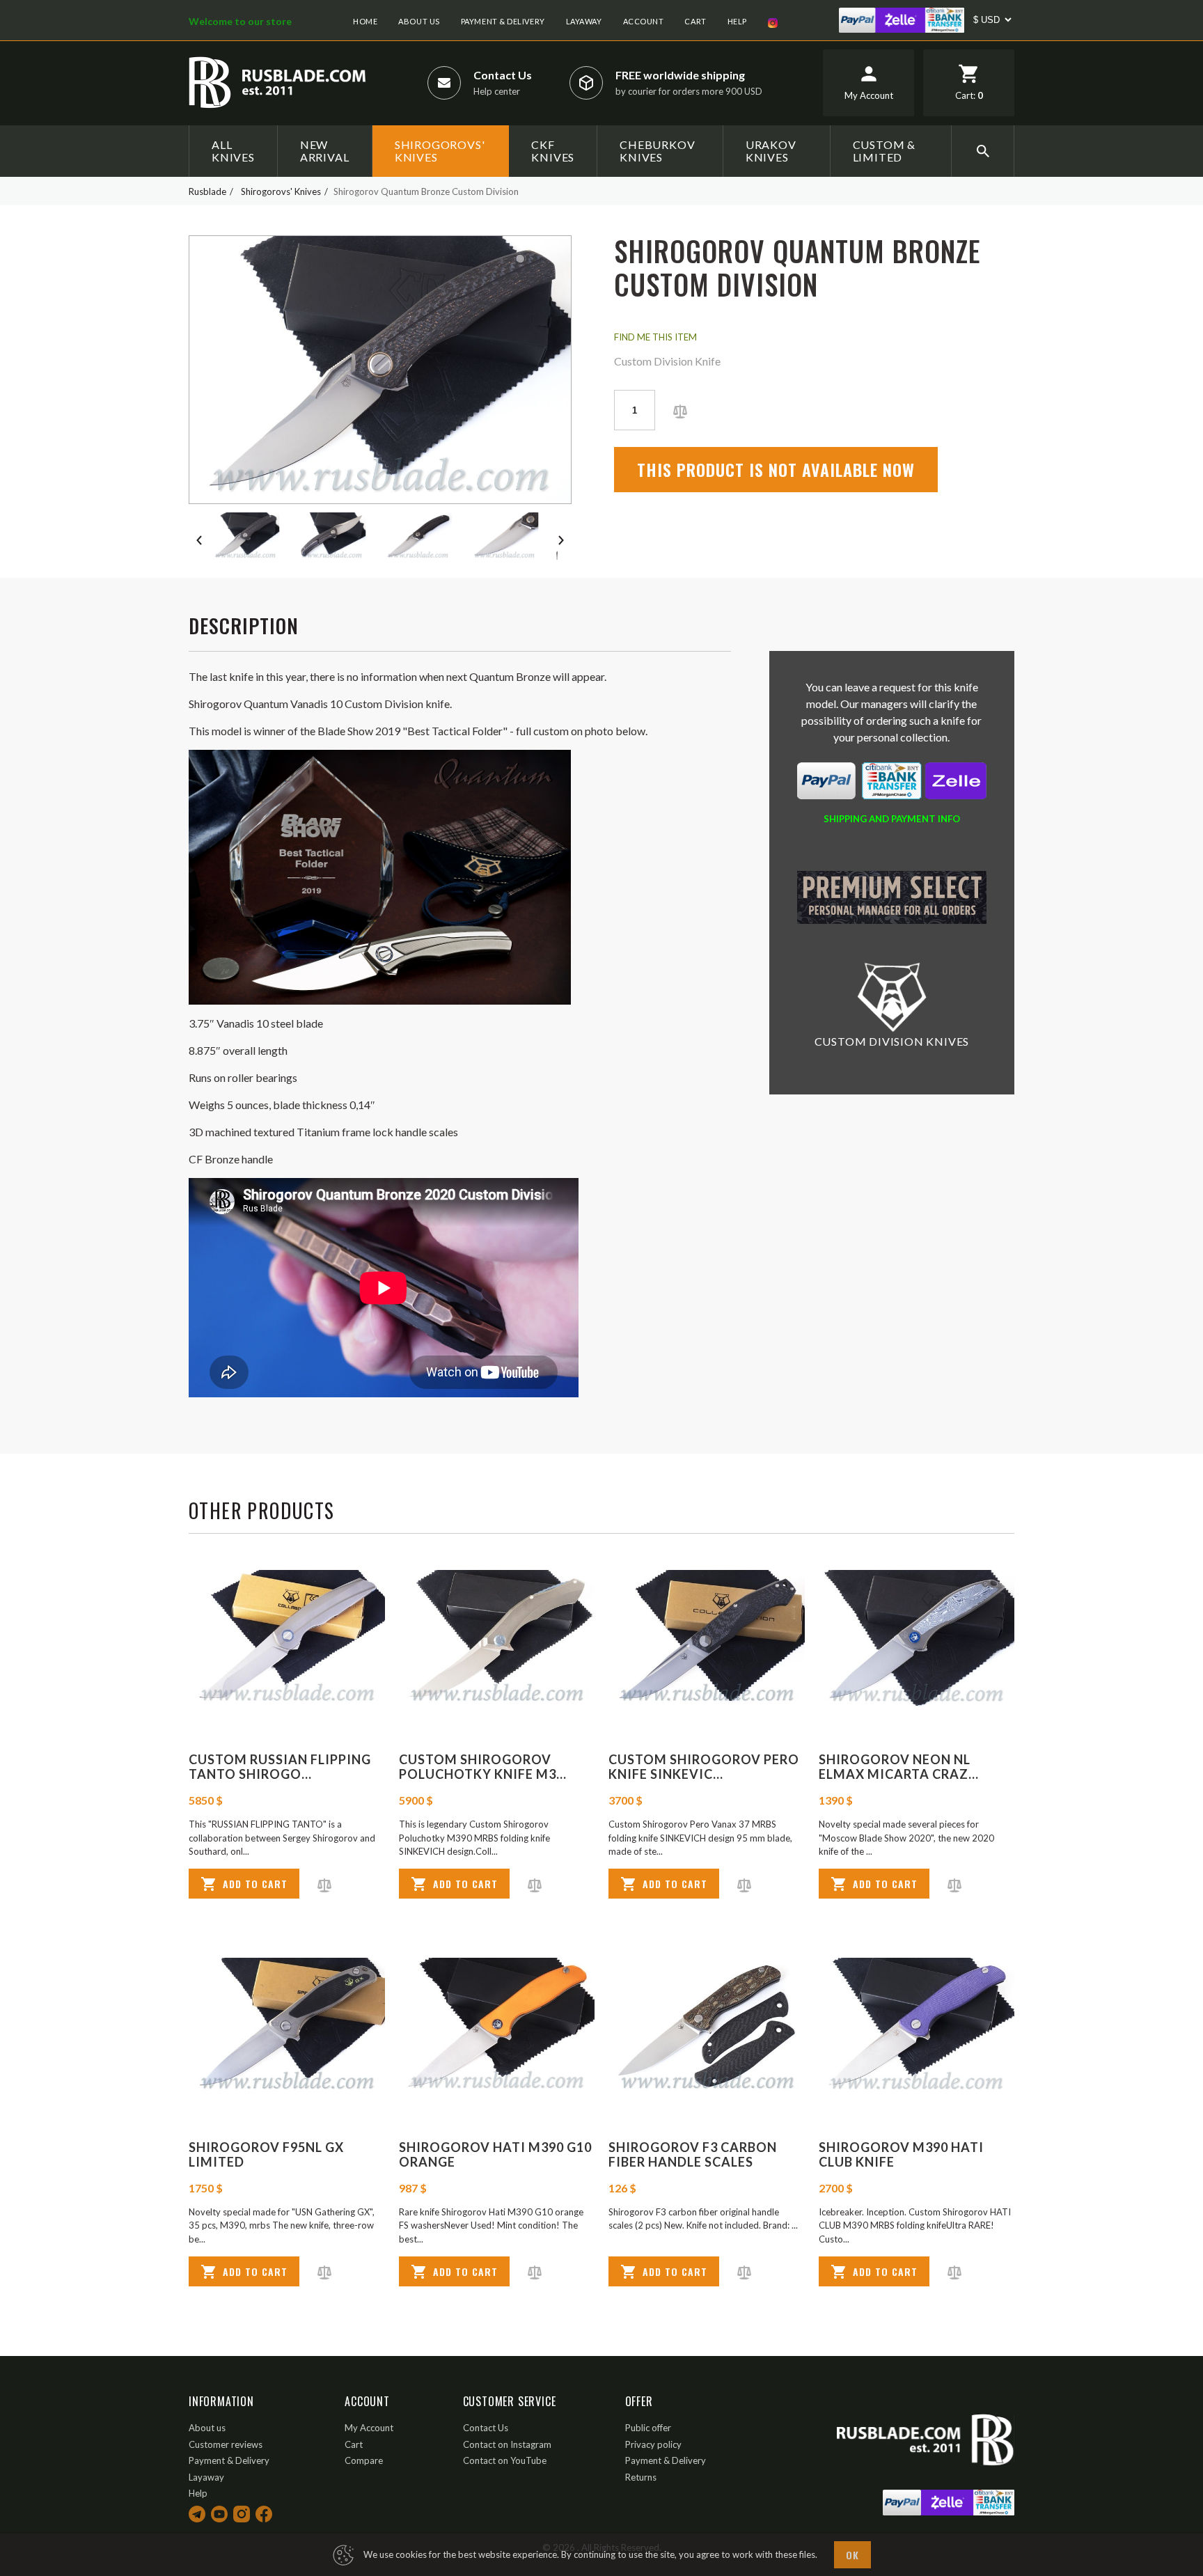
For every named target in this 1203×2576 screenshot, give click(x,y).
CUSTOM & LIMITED (884, 151)
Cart (695, 21)
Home (365, 21)
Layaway (584, 21)
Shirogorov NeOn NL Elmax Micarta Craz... (899, 1767)
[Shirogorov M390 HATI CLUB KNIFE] (917, 2026)
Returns (641, 2477)
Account (644, 21)
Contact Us (503, 75)
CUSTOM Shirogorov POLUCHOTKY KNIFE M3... (483, 1767)
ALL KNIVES (233, 151)
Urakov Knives (771, 151)
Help (737, 21)
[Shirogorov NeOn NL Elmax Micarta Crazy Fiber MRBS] (917, 1639)
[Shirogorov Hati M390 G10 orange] (497, 2026)
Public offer (648, 2428)
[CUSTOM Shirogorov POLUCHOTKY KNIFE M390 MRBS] (497, 1639)
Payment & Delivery (503, 21)
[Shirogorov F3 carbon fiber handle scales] (707, 2026)
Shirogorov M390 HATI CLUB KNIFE (901, 2155)
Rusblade (207, 191)
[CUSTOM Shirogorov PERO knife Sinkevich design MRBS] (707, 1639)
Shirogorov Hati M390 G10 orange (495, 2155)
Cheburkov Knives (657, 151)
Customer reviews (226, 2444)
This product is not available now (776, 469)
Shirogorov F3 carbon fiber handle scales (693, 2155)
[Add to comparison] (680, 410)
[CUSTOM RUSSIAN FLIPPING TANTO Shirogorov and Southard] (287, 1639)
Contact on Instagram (507, 2444)
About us (419, 21)
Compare (364, 2460)
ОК (852, 2555)
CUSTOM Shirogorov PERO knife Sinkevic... (704, 1767)
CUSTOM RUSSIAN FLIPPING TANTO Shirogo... (280, 1767)
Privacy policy (653, 2444)
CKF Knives (553, 151)
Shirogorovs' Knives (440, 151)
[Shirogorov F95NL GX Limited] (287, 2026)
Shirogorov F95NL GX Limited (266, 2155)
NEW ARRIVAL (325, 151)
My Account (369, 2428)
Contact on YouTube (505, 2460)
